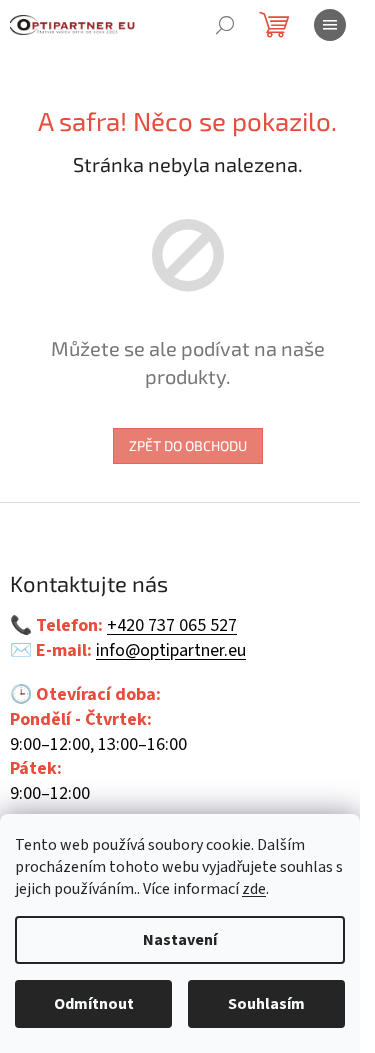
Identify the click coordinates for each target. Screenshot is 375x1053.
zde (254, 889)
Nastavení (180, 940)
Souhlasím (266, 1004)
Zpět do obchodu (188, 445)
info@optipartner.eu (171, 651)
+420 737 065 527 (172, 626)
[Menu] (330, 25)
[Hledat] (225, 25)
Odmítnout (94, 1004)
